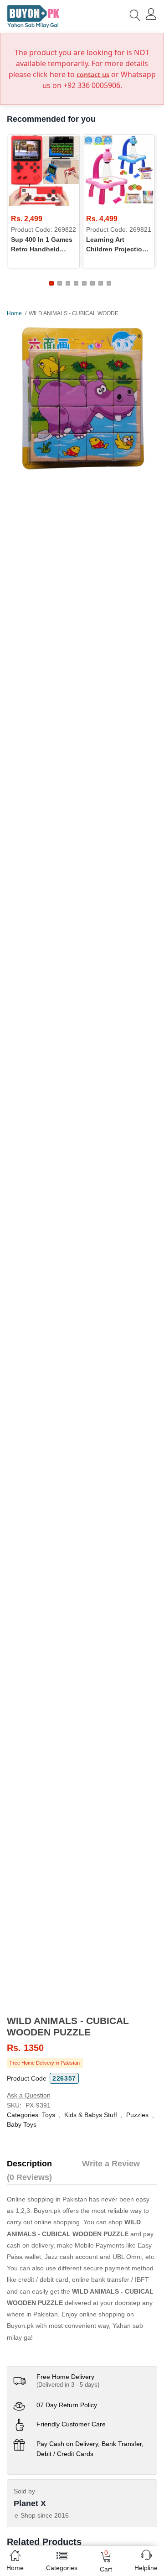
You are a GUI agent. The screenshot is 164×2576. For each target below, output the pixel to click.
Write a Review (111, 2164)
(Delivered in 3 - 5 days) (68, 2385)
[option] (82, 398)
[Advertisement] (82, 1949)
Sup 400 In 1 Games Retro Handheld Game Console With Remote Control (42, 245)
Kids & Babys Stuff (91, 2115)
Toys (49, 2115)
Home (14, 313)
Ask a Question (29, 2095)
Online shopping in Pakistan (47, 2199)
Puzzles (137, 2115)
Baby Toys (22, 2124)
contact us (93, 75)
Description (29, 2164)
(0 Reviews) (29, 2177)
